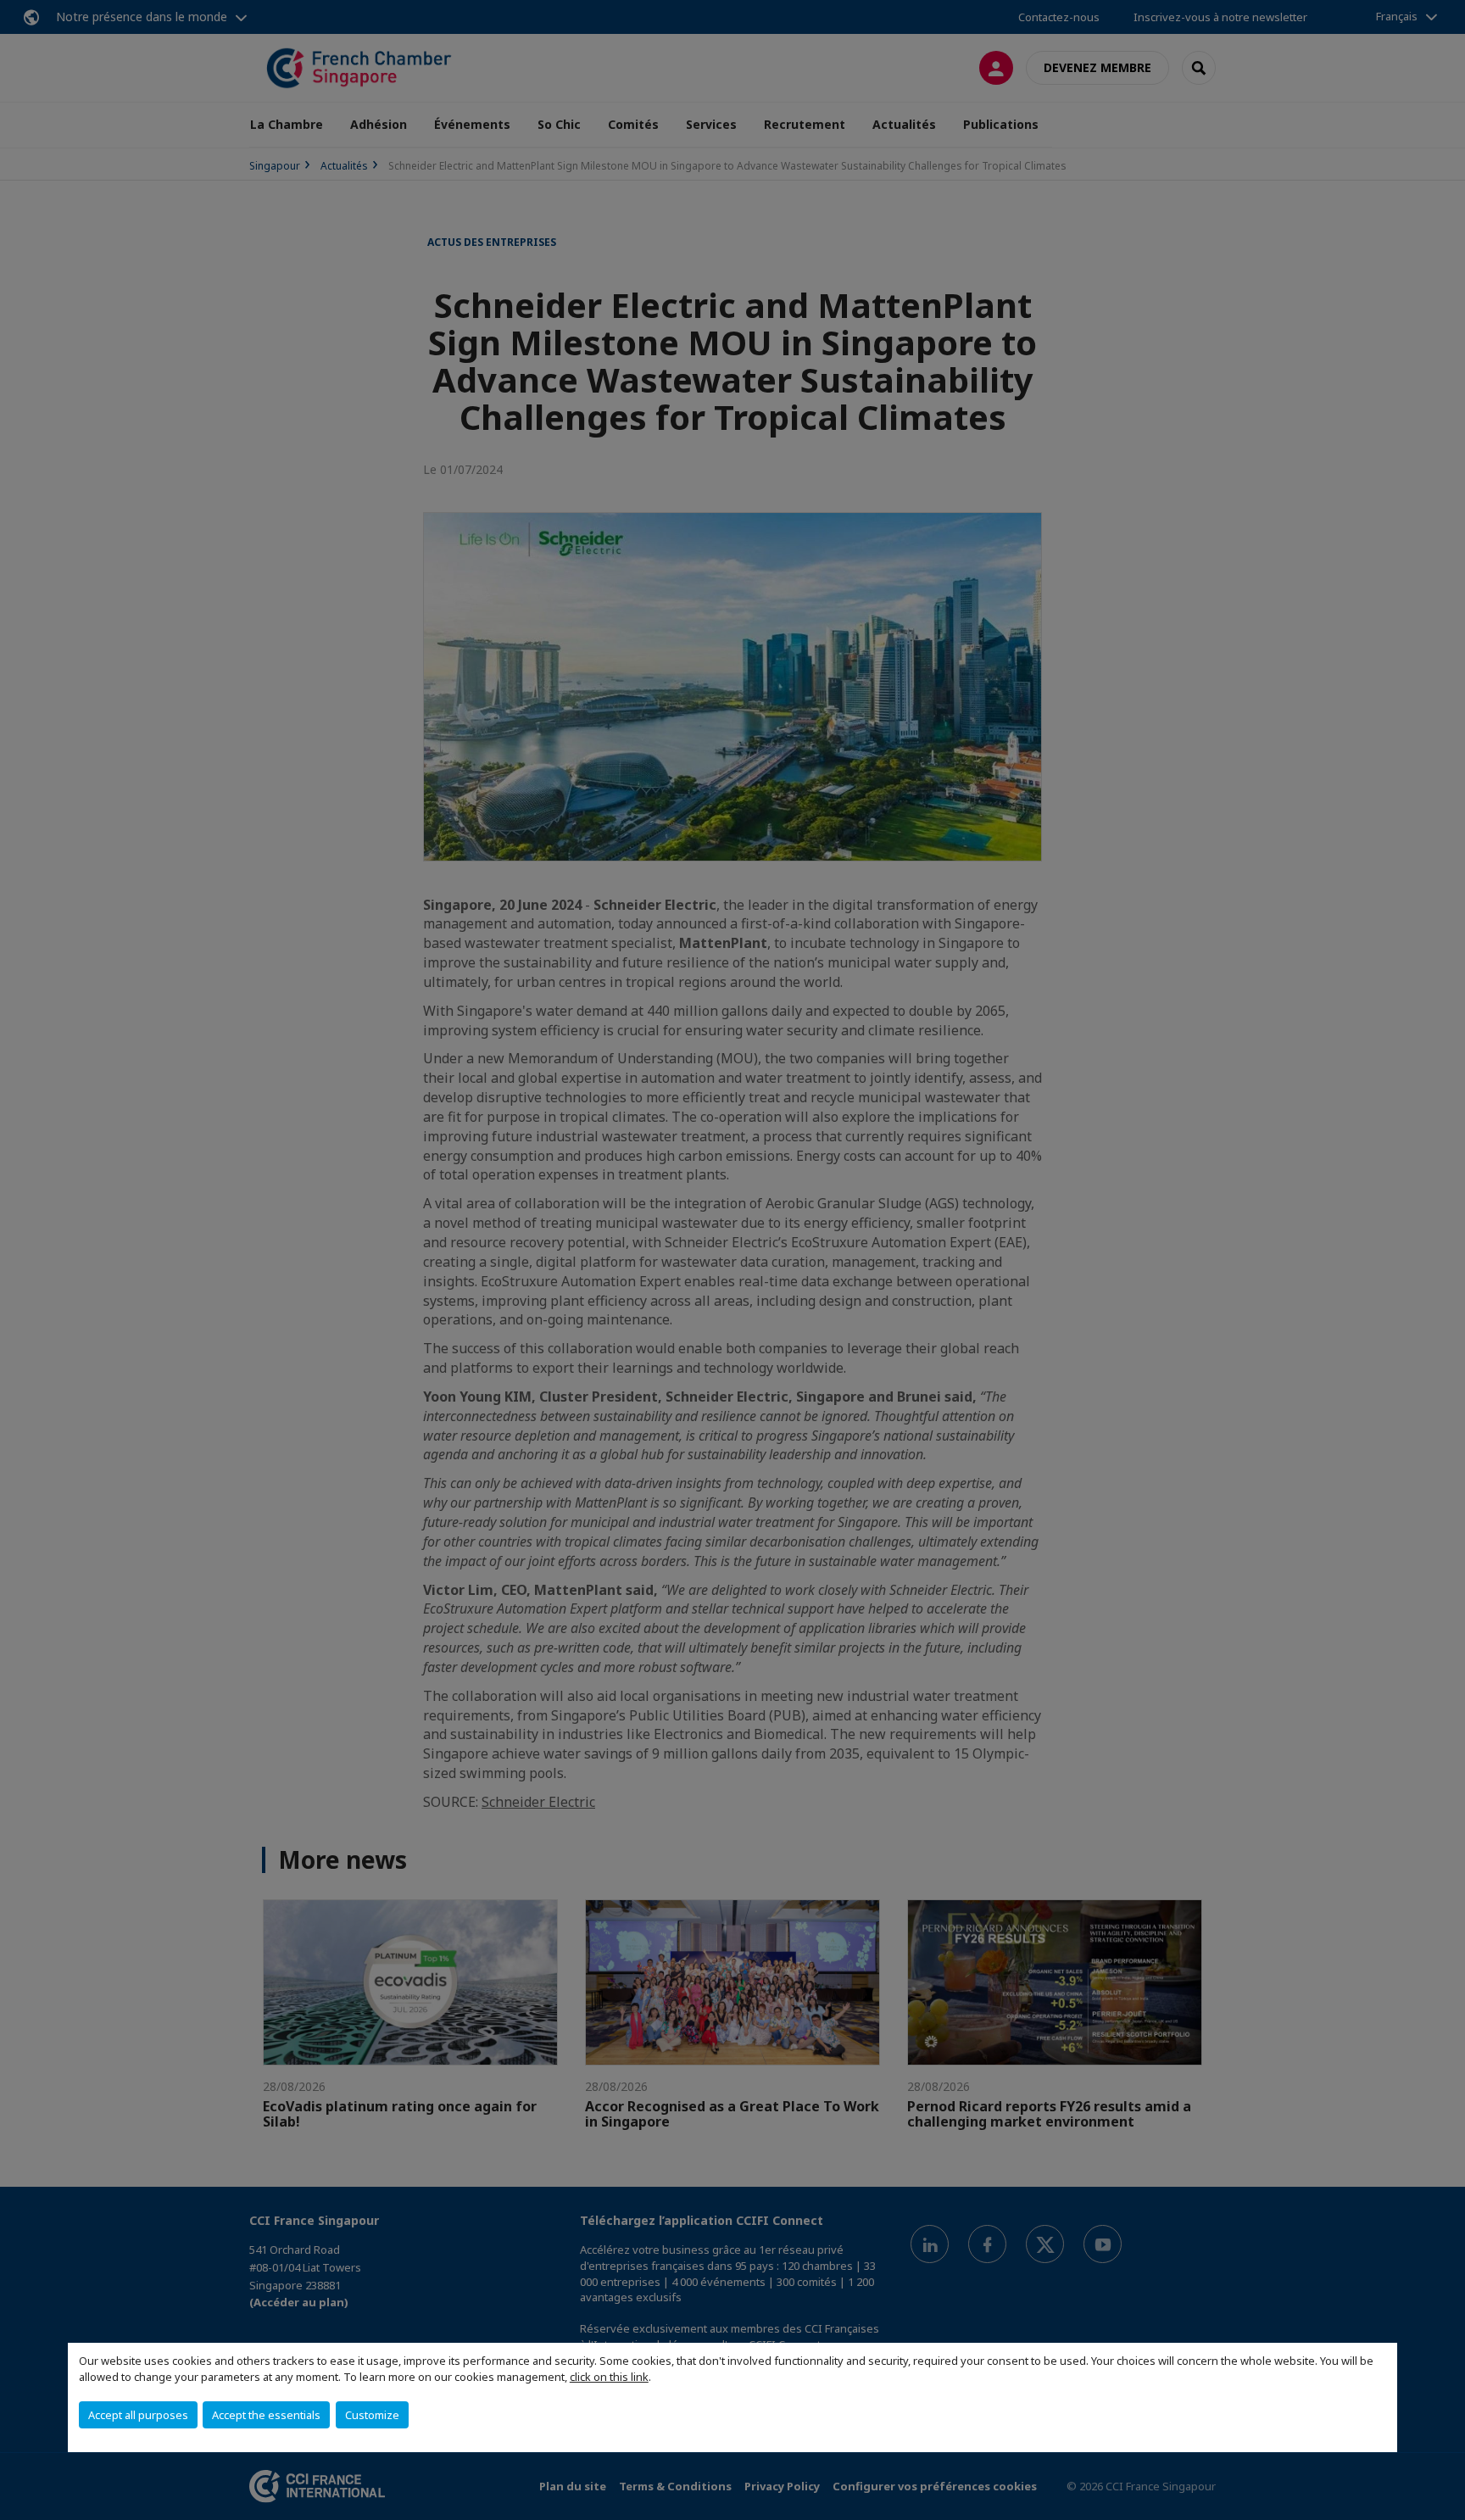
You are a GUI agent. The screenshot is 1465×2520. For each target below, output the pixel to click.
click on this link (609, 2377)
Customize (372, 2415)
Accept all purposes (138, 2415)
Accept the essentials (266, 2415)
